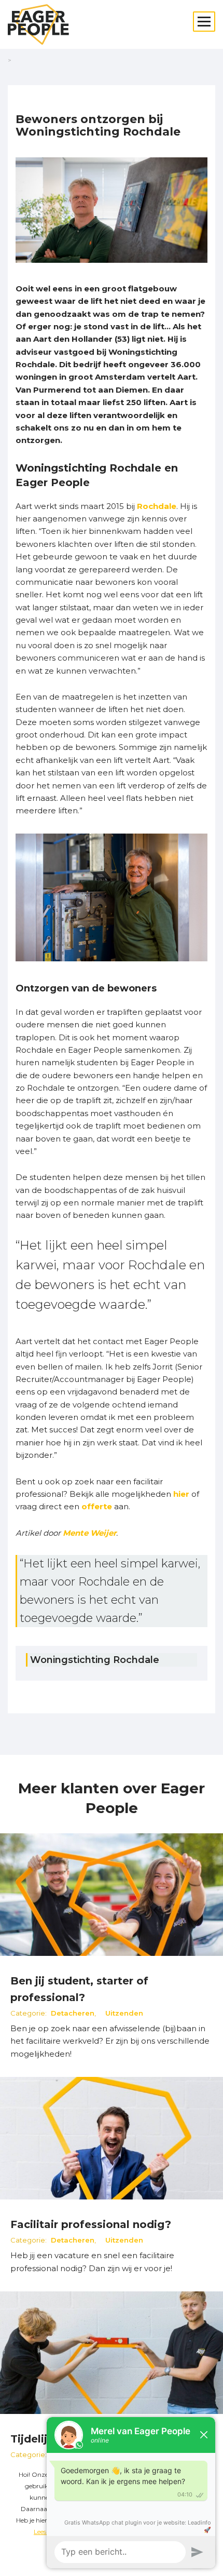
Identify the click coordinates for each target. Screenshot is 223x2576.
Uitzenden (124, 2013)
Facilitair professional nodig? (91, 2224)
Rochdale (157, 506)
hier (181, 1494)
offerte (97, 1506)
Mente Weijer (89, 1533)
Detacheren (73, 2013)
